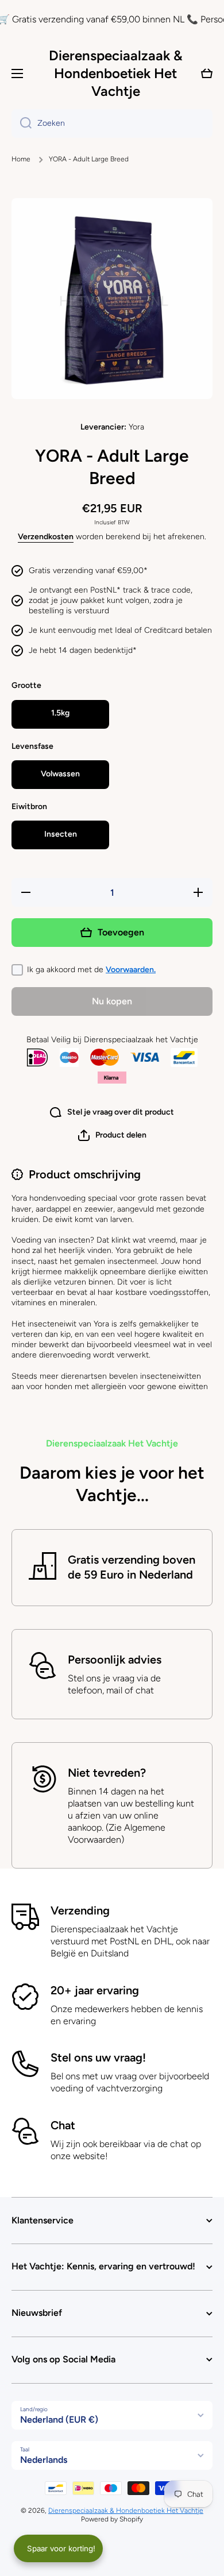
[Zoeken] (22, 123)
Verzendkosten (46, 537)
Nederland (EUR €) (59, 2420)
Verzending (80, 1910)
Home (21, 159)
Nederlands (44, 2460)
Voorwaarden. (131, 970)
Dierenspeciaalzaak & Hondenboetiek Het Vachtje (126, 2511)
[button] (112, 1135)
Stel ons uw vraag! (98, 2057)
